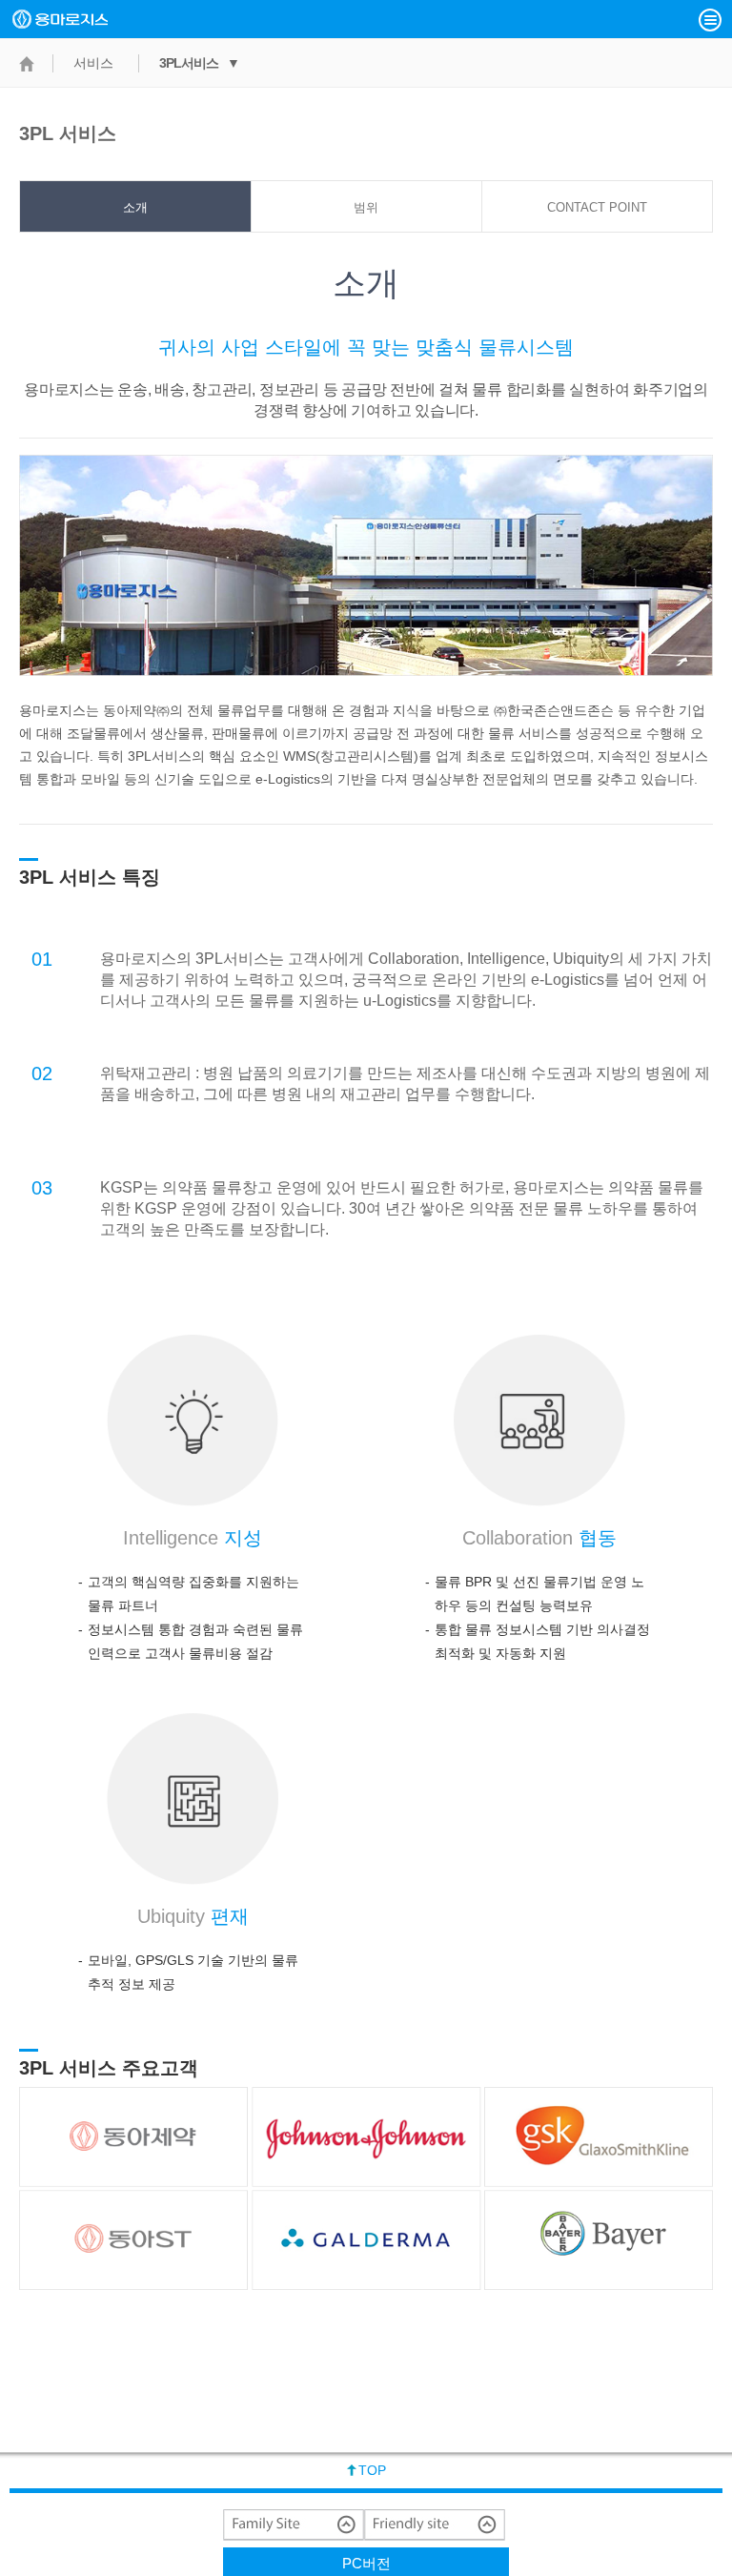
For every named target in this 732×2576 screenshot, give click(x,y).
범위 (366, 207)
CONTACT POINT (597, 207)
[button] (710, 20)
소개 (135, 207)
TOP (372, 2470)
